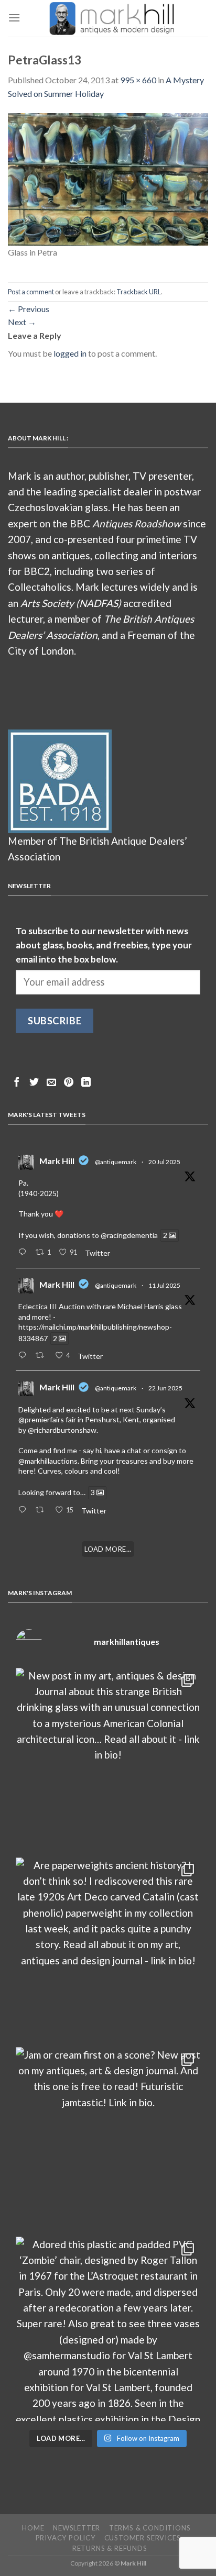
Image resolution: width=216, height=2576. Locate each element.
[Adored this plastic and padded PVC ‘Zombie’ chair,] (108, 2329)
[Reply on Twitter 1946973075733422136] (24, 1253)
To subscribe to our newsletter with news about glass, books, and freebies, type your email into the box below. (104, 945)
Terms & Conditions (150, 2528)
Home (33, 2528)
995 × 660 (138, 80)
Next (22, 322)
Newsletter (77, 2528)
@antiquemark (116, 1162)
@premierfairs (41, 1419)
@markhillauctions (48, 1461)
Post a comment (31, 292)
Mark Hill (57, 1161)
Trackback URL (139, 292)
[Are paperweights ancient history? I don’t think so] (108, 1950)
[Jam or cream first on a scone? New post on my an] (108, 2139)
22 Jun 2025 (165, 1388)
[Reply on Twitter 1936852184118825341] (24, 1510)
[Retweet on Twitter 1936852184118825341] (42, 1510)
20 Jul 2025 (164, 1162)
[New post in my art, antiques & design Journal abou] (108, 1760)
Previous (29, 309)
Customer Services (143, 2538)
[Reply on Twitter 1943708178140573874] (24, 1356)
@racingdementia (129, 1235)
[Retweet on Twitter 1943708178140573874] (42, 1356)
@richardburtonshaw (62, 1430)
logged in (70, 353)
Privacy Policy (66, 2538)
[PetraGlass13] (108, 178)
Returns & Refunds (110, 2548)
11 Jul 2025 (164, 1285)
